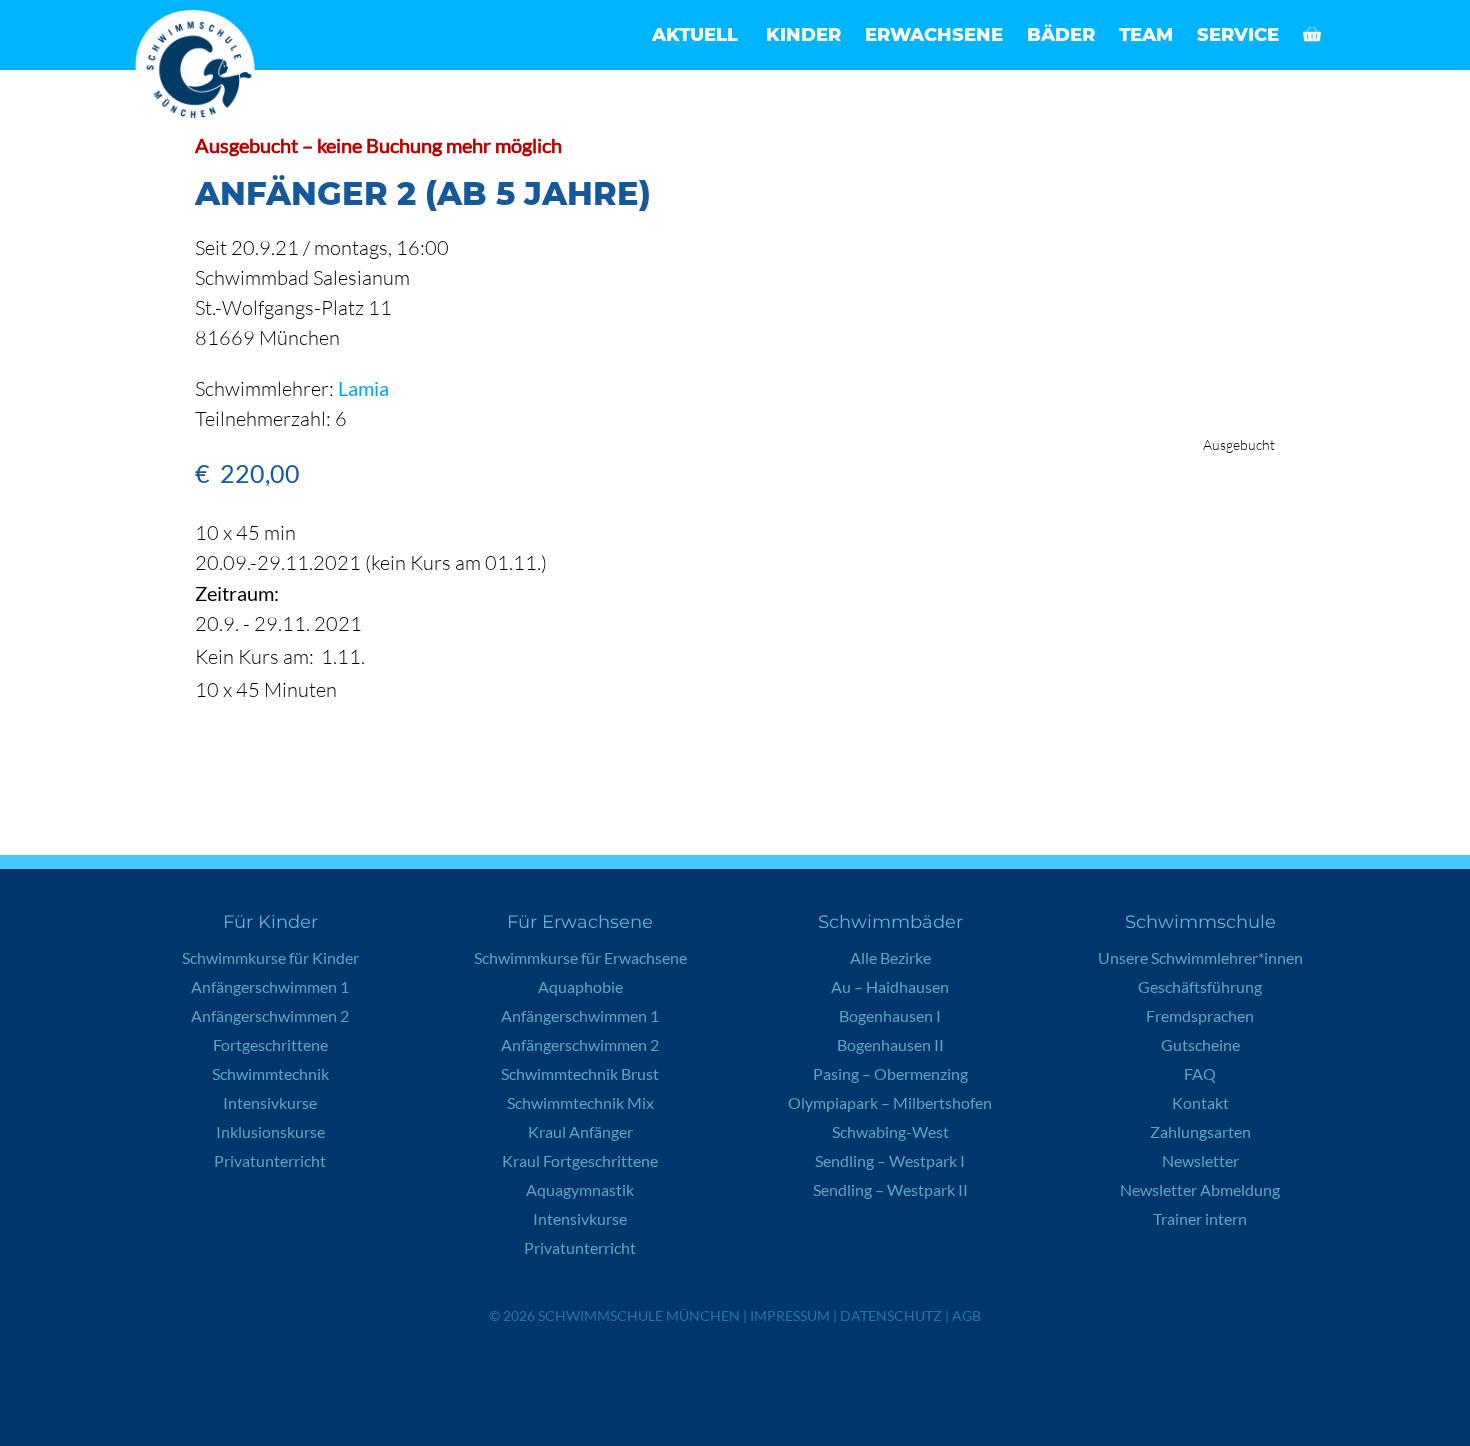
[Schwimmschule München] (200, 70)
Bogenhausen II (890, 1044)
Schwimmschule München (639, 1315)
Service (1238, 35)
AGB (966, 1315)
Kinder (803, 35)
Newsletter (1200, 1160)
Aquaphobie (580, 986)
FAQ (1200, 1073)
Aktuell (695, 35)
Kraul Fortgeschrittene (580, 1160)
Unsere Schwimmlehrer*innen (1200, 957)
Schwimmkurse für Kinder (270, 957)
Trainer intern (1200, 1218)
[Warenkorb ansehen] (1312, 35)
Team (1146, 35)
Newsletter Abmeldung (1200, 1189)
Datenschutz (891, 1315)
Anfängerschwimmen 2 (270, 1015)
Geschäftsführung (1200, 986)
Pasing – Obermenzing (890, 1073)
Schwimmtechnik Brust (580, 1073)
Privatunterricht (270, 1160)
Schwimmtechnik (270, 1073)
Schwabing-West (890, 1131)
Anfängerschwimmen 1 (270, 986)
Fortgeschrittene (270, 1044)
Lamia (363, 388)
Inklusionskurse (270, 1131)
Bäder (1061, 35)
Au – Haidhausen (890, 986)
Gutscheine (1200, 1044)
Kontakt (1200, 1102)
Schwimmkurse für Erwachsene (580, 957)
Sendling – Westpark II (890, 1189)
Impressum (790, 1315)
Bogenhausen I (890, 1015)
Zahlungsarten (1200, 1131)
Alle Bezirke (890, 957)
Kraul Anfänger (580, 1131)
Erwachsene (934, 35)
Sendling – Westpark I (890, 1160)
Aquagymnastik (580, 1189)
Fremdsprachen (1200, 1015)
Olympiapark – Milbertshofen (890, 1102)
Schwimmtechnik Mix (580, 1102)
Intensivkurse (270, 1102)
